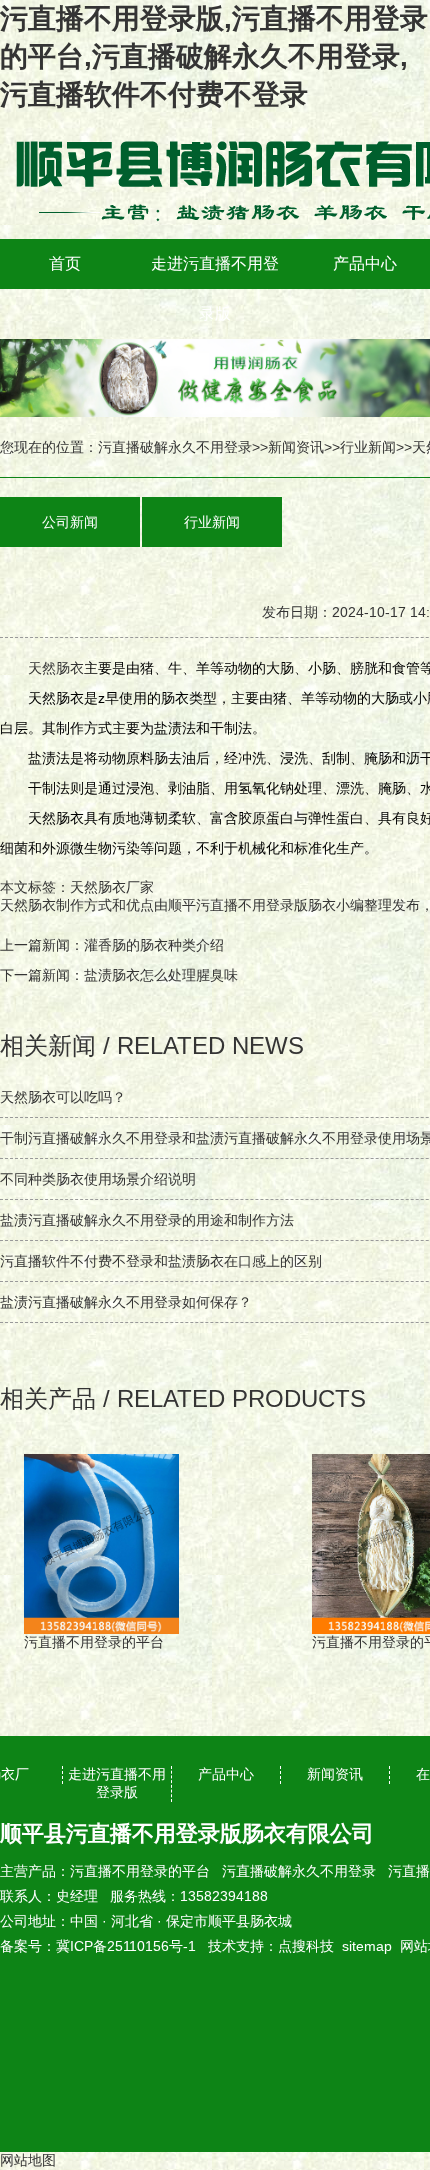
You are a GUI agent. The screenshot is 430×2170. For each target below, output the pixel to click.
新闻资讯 (296, 447)
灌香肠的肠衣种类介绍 (154, 945)
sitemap (367, 1946)
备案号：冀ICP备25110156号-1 (98, 1946)
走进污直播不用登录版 (215, 288)
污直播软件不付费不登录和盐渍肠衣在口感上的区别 (161, 1261)
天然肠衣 (56, 668)
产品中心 (365, 263)
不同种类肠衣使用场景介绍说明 (98, 1179)
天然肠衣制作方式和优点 (77, 905)
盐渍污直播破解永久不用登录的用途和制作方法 (147, 1220)
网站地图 (28, 2160)
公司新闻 (70, 522)
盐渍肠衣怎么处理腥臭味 (161, 975)
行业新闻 (368, 447)
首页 (65, 263)
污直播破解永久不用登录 (175, 447)
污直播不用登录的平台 (140, 1871)
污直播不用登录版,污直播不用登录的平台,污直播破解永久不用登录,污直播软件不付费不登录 (214, 56)
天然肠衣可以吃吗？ (63, 1097)
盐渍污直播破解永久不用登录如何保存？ (126, 1302)
